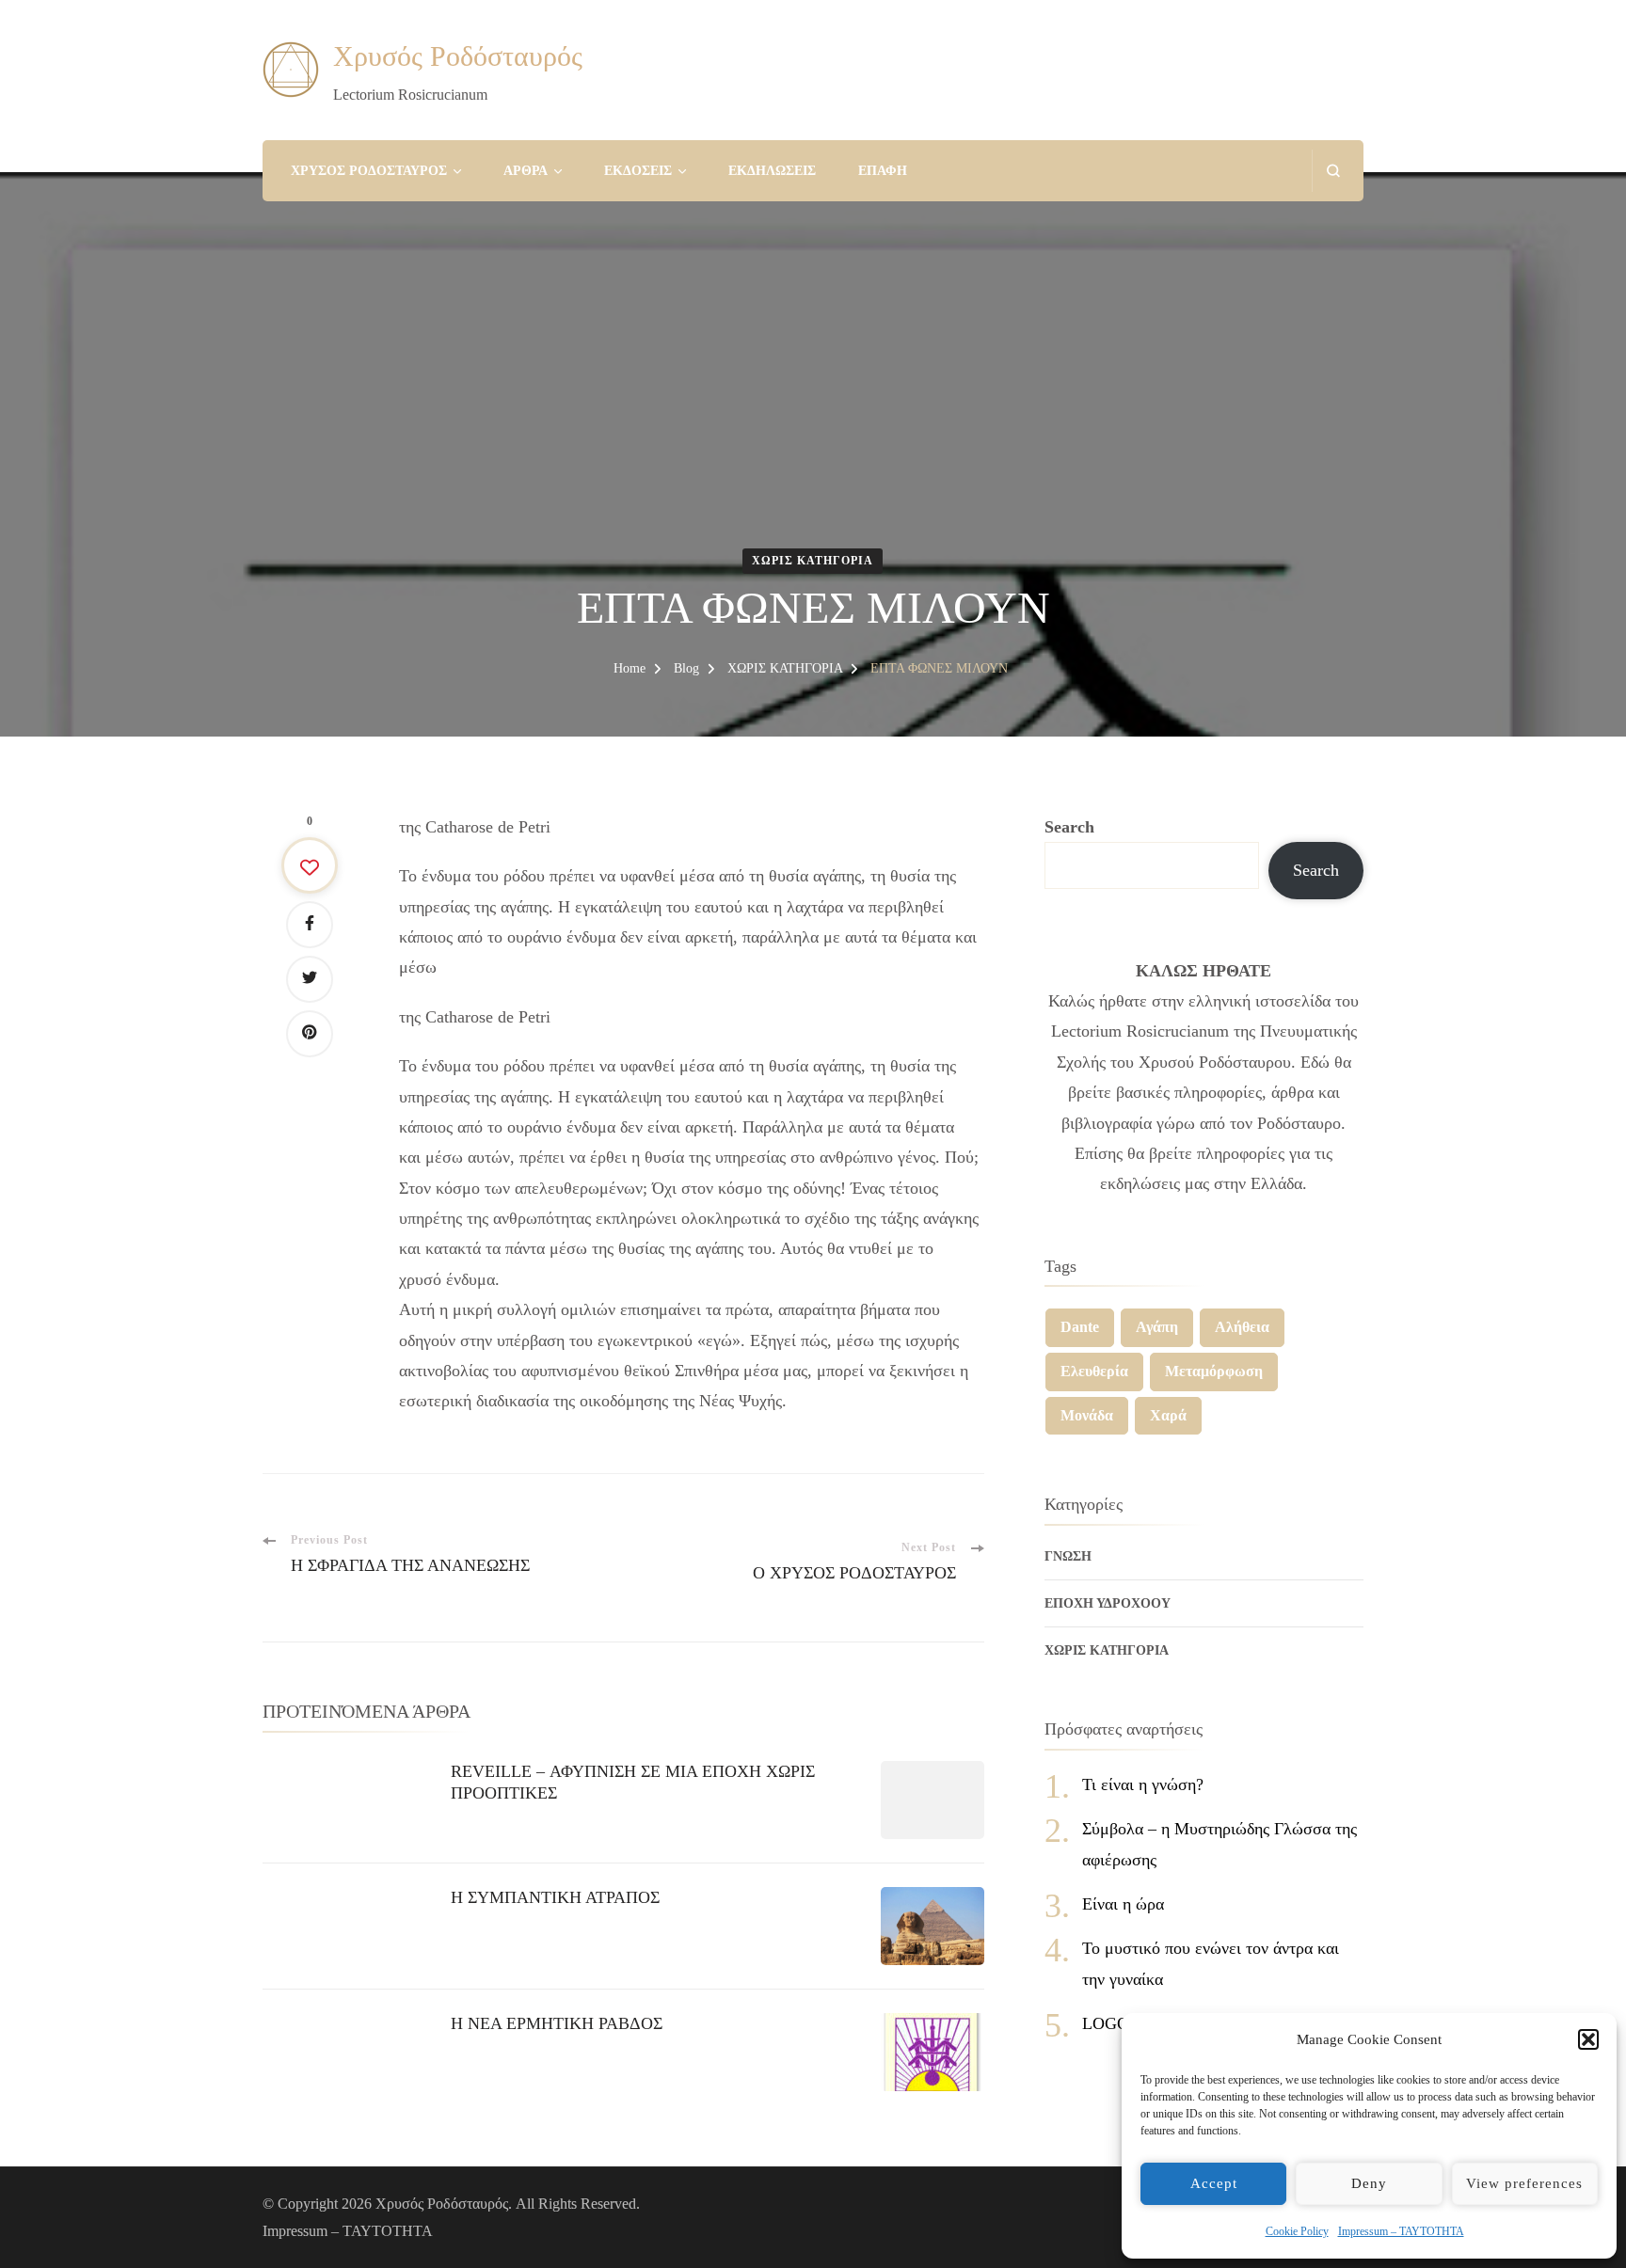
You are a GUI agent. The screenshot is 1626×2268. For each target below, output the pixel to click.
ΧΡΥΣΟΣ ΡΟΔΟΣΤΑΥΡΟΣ (369, 171)
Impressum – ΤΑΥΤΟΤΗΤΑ (1401, 2231)
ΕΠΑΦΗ (883, 171)
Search (1069, 827)
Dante (1080, 1327)
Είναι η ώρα (1123, 1904)
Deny (1369, 2183)
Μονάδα (1087, 1415)
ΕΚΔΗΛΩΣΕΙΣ (772, 171)
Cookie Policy (1297, 2231)
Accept (1214, 2183)
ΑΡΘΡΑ (526, 171)
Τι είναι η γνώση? (1143, 1784)
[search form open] (1333, 171)
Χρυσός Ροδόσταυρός (458, 56)
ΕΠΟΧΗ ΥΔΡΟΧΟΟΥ (1108, 1603)
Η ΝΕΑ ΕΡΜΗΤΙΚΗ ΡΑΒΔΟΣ (557, 2023)
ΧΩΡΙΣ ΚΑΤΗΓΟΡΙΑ (813, 561)
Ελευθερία (1094, 1371)
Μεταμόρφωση (1214, 1371)
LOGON (1112, 2023)
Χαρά (1168, 1415)
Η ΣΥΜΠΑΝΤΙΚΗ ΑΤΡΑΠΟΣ (555, 1897)
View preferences (1524, 2183)
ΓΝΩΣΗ (1068, 1556)
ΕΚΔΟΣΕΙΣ (638, 171)
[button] (1588, 2039)
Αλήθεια (1242, 1327)
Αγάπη (1157, 1327)
